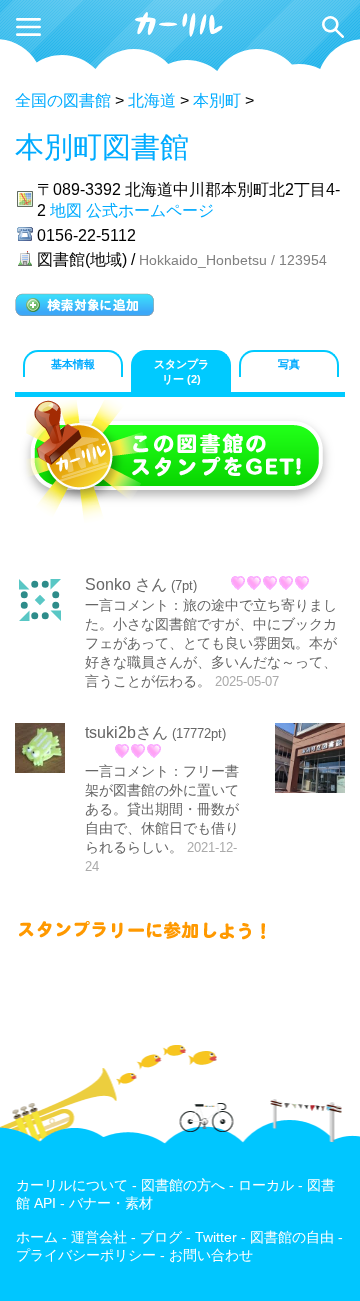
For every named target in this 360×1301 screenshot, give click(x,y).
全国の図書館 (63, 100)
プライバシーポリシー (86, 1255)
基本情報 (73, 364)
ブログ (161, 1237)
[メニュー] (28, 27)
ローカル (266, 1185)
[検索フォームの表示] (333, 27)
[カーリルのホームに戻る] (180, 33)
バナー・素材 (111, 1203)
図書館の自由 (292, 1237)
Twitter (216, 1237)
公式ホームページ (150, 210)
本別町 (217, 100)
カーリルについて (72, 1185)
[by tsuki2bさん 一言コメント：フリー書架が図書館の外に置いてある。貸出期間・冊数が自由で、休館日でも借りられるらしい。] (310, 760)
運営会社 (99, 1237)
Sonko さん (126, 584)
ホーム (37, 1237)
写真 (289, 364)
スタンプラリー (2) (181, 371)
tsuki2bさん (126, 732)
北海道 (152, 100)
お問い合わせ (211, 1255)
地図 (66, 210)
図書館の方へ (183, 1185)
